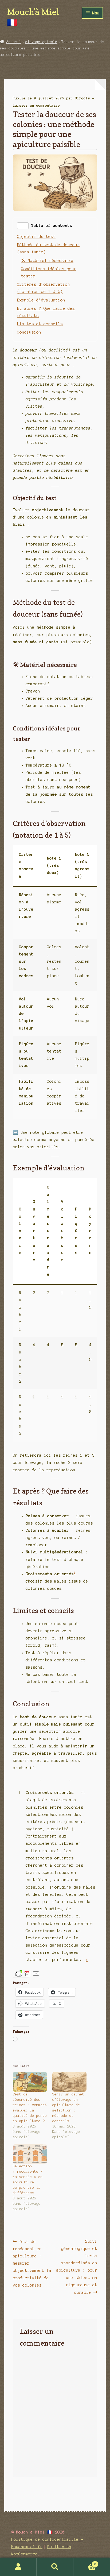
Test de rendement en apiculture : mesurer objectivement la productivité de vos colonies (32, 2263)
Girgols (82, 98)
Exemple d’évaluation (41, 300)
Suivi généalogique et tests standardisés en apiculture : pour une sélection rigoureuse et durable (77, 2267)
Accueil (14, 42)
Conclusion (29, 332)
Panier (85, 2563)
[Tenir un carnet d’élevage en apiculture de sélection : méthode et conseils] (69, 2082)
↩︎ (87, 1960)
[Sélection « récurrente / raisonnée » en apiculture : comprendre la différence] (30, 2154)
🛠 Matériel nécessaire (47, 261)
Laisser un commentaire (36, 106)
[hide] (23, 226)
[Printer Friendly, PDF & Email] (27, 1974)
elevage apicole (41, 42)
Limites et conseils (40, 324)
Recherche (55, 2567)
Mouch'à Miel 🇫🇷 (33, 17)
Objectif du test (36, 237)
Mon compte (18, 2567)
